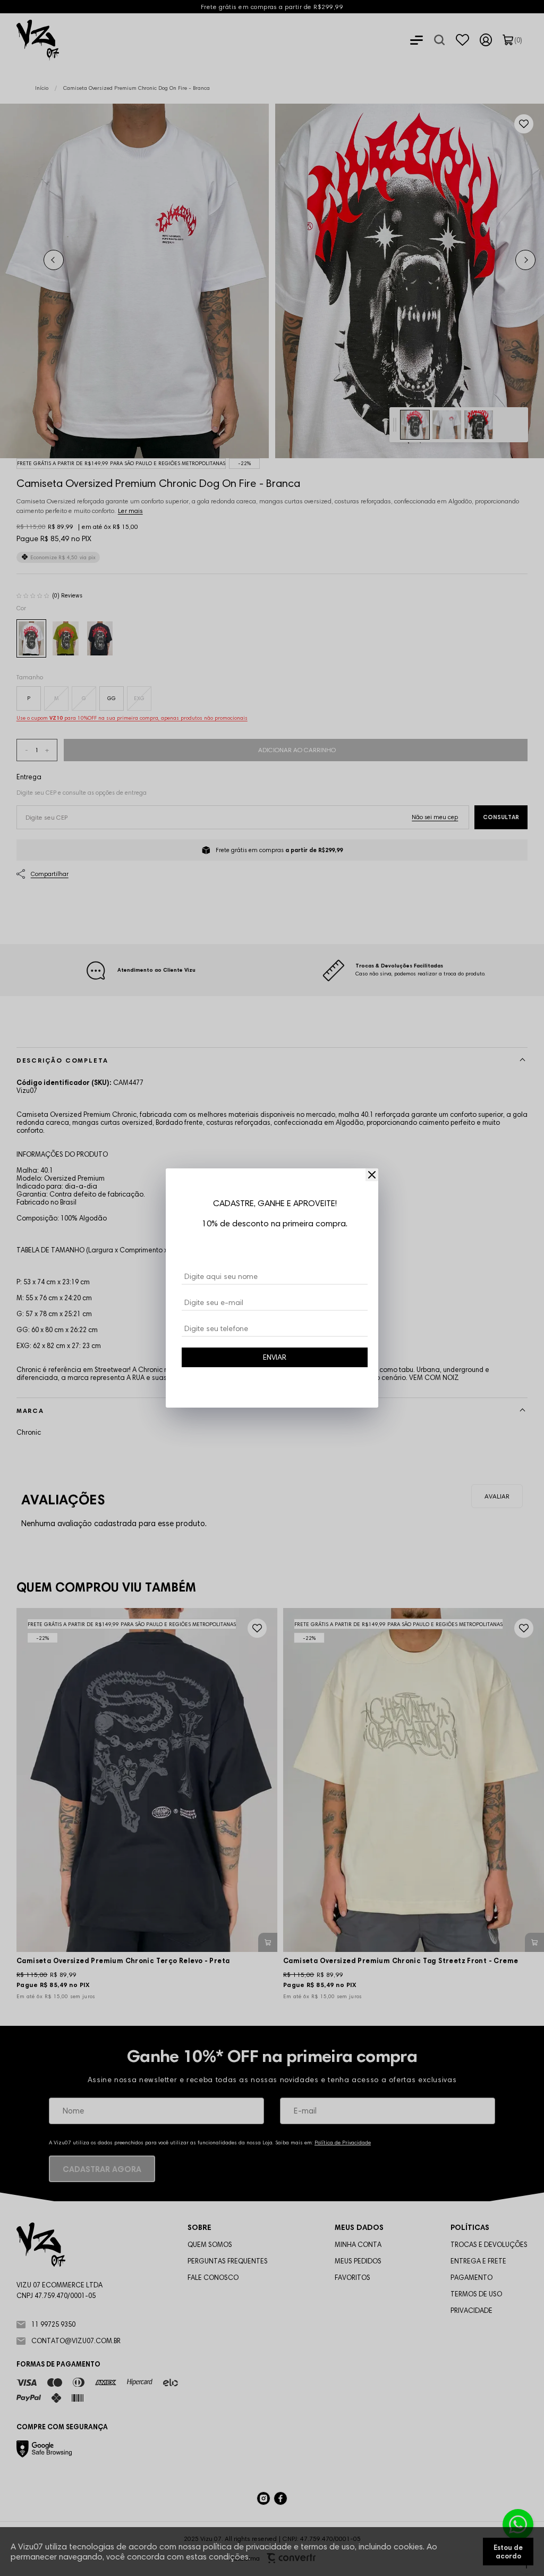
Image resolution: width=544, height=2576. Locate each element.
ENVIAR (275, 1357)
